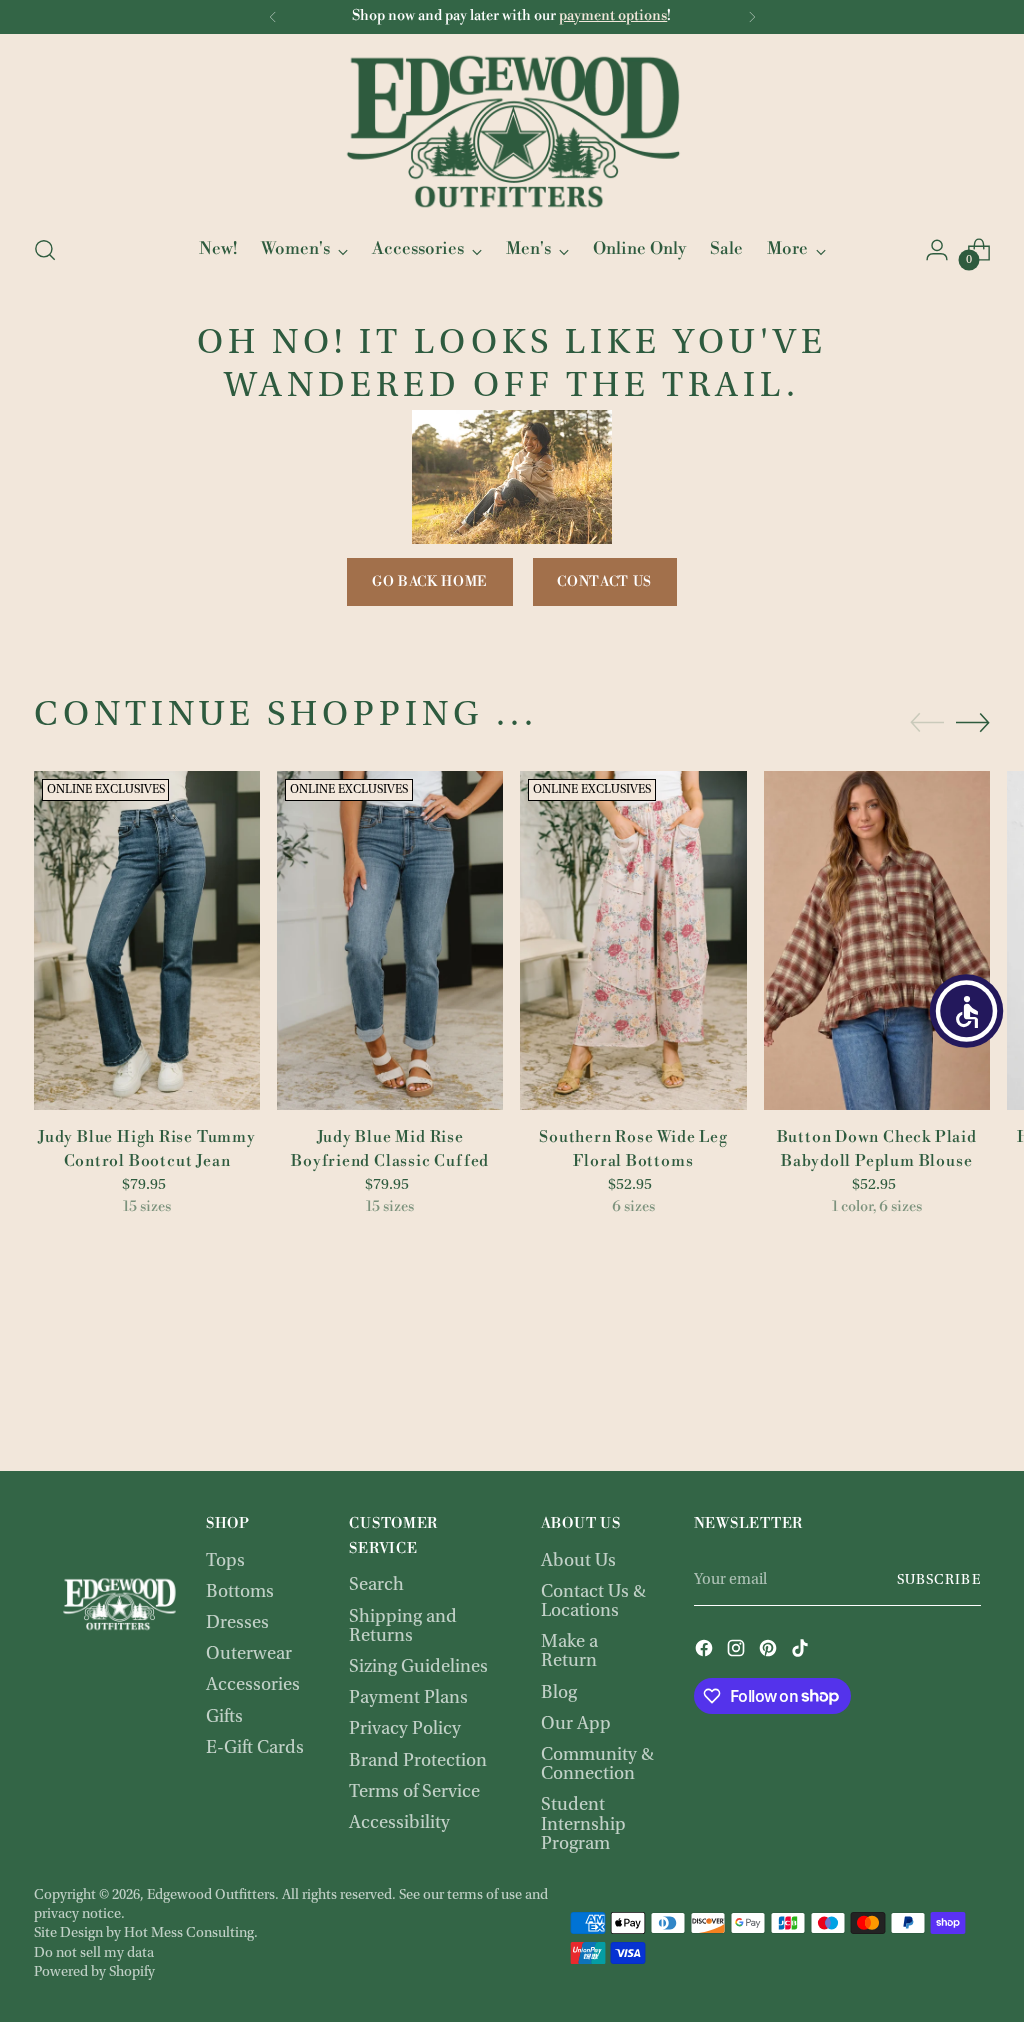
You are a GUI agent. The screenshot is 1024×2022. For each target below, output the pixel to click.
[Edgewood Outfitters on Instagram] (738, 1651)
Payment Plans (408, 1698)
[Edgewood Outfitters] (512, 131)
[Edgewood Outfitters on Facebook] (706, 1651)
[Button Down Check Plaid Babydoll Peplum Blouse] (877, 940)
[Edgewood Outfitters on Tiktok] (802, 1651)
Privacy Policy (405, 1729)
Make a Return (569, 1652)
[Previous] (273, 17)
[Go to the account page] (937, 250)
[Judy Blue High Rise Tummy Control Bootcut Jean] (147, 940)
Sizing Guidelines (418, 1667)
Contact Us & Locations (593, 1602)
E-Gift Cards (255, 1748)
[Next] (752, 17)
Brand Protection (418, 1761)
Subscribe (939, 1580)
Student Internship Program (583, 1824)
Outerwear (249, 1654)
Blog (559, 1693)
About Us (578, 1561)
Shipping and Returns (403, 1627)
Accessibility (399, 1823)
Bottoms (240, 1592)
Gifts (224, 1717)
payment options (613, 16)
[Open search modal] (45, 250)
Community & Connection (597, 1765)
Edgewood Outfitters (211, 1895)
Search (376, 1585)
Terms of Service (414, 1792)
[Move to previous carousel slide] (927, 723)
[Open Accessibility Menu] (966, 1011)
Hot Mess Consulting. (191, 1933)
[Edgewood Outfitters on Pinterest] (770, 1651)
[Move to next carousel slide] (973, 722)
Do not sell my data (94, 1953)
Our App (576, 1724)
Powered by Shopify (94, 1972)
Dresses (237, 1623)
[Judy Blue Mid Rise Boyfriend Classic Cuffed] (390, 940)
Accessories (253, 1685)
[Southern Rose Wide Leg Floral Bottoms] (633, 940)
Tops (225, 1561)
